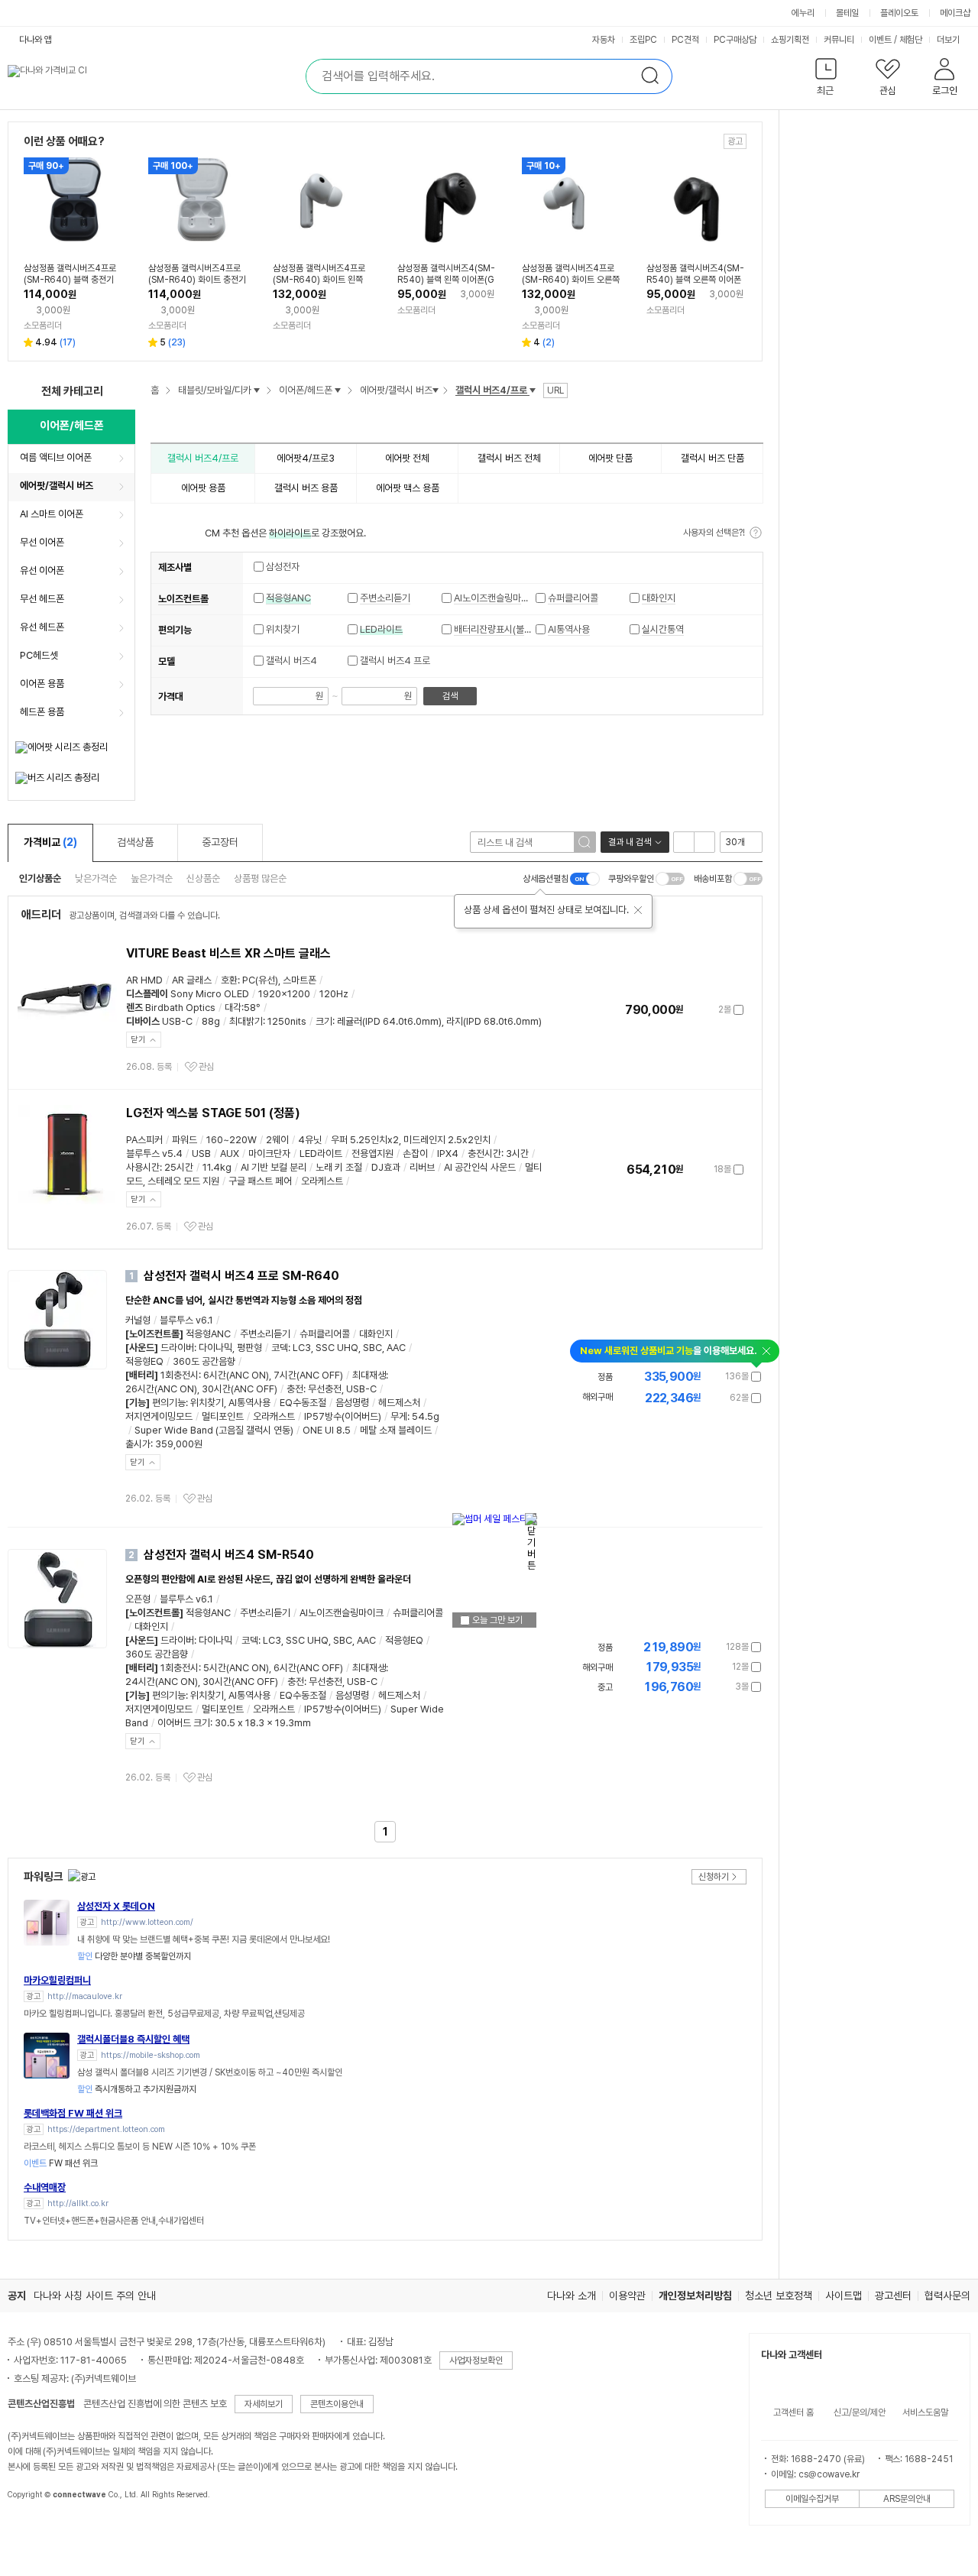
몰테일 (847, 13)
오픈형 (138, 1599)
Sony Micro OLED (210, 994)
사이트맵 (844, 2296)
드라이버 (177, 1348)
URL (555, 390)
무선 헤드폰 (42, 599)
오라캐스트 (274, 1416)
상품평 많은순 (260, 878)
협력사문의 (947, 2296)
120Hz (334, 994)
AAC (396, 1348)
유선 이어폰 (42, 570)
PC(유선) (260, 980)
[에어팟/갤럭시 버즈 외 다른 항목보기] (436, 390)
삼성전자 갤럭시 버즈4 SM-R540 (229, 1555)
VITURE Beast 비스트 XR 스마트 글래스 (228, 953)
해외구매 (597, 1397)
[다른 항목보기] (257, 390)
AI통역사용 (569, 629)
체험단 (911, 40)
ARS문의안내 (907, 2499)
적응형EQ (144, 1361)
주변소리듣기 (385, 598)
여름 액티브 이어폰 (56, 457)
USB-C (177, 1021)
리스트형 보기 (684, 842)
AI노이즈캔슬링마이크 (496, 598)
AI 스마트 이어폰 (52, 514)
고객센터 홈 (793, 2412)
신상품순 (203, 878)
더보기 (949, 40)
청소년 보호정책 (779, 2296)
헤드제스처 (399, 1403)
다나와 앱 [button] (36, 40)
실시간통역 (663, 629)
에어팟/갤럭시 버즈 (57, 486)
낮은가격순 (96, 878)
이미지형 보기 (704, 842)
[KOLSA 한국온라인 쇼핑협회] (35, 2529)
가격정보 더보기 (690, 1010)
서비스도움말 (925, 2412)
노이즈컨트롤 (183, 599)
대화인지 (659, 598)
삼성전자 (282, 567)
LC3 (302, 1348)
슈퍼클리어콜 (573, 598)
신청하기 (714, 1877)
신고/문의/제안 (860, 2412)
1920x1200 (284, 994)
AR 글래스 (192, 980)
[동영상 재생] (89, 1288)
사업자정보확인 (476, 2361)
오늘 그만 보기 (496, 1620)
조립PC (643, 40)
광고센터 (893, 2296)
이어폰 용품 (42, 684)
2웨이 (277, 1140)
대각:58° (243, 1008)
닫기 (138, 1040)
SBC (372, 1348)
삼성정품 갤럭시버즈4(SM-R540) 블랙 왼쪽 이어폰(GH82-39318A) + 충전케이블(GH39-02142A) (446, 274)
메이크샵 (955, 13)
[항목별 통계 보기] (200, 567)
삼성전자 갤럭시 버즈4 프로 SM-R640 (241, 1276)
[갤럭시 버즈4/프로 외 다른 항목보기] (533, 390)
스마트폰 (300, 980)
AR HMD (144, 980)
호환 (229, 980)
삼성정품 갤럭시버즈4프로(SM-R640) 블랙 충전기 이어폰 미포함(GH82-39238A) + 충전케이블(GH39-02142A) (73, 274)
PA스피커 (144, 1140)
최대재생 (369, 1375)
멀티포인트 (223, 1416)
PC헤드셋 (39, 655)
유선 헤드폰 (42, 627)
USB (201, 1154)
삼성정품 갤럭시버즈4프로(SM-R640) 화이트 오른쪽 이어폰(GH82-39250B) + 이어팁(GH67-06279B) (571, 274)
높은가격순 (152, 878)
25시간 (179, 1167)
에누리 (803, 13)
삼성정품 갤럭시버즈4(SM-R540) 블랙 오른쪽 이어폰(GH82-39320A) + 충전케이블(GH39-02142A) (695, 274)
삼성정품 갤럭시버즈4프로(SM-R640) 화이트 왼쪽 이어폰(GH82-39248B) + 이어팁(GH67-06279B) (320, 274)
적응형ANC (288, 598)
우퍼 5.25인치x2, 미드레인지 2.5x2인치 (411, 1140)
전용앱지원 (372, 1154)
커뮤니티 (839, 40)
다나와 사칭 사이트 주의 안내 (95, 2296)
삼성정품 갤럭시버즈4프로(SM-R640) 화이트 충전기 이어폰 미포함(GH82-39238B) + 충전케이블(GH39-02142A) (198, 274)
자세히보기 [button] (264, 2404)
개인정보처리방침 (695, 2296)
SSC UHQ (337, 1348)
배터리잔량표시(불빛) (495, 629)
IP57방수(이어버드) (343, 1416)
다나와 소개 (572, 2296)
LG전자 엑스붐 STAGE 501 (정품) (213, 1113)
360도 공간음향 (204, 1361)
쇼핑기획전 (790, 40)
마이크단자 (269, 1154)
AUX (230, 1154)
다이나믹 (215, 1348)
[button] (826, 80)
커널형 (138, 1320)
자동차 (604, 40)
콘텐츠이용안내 (337, 2404)
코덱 (280, 1348)
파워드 (185, 1140)
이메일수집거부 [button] (812, 2499)
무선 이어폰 (42, 542)
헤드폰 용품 (42, 712)
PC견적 (685, 40)
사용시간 (143, 1167)
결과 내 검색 (630, 842)
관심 (206, 1067)
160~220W (232, 1140)
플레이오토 (899, 13)
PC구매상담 (735, 40)
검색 (450, 696)
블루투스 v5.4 (154, 1154)
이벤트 (880, 40)
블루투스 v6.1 (186, 1320)
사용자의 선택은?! (714, 533)
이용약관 (627, 2296)
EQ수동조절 (303, 1403)
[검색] (585, 842)
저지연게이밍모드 (159, 1416)
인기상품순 (40, 878)
